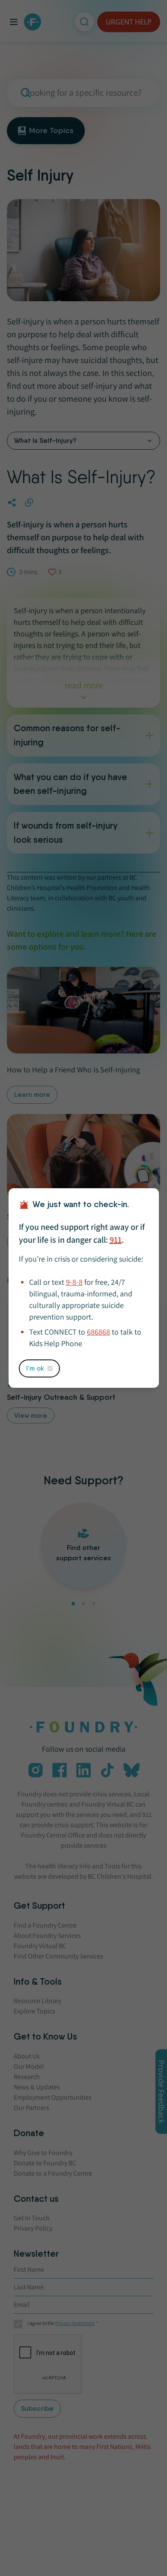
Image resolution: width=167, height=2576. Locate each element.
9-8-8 (74, 1282)
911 (116, 1240)
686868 (98, 1332)
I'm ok (35, 1368)
